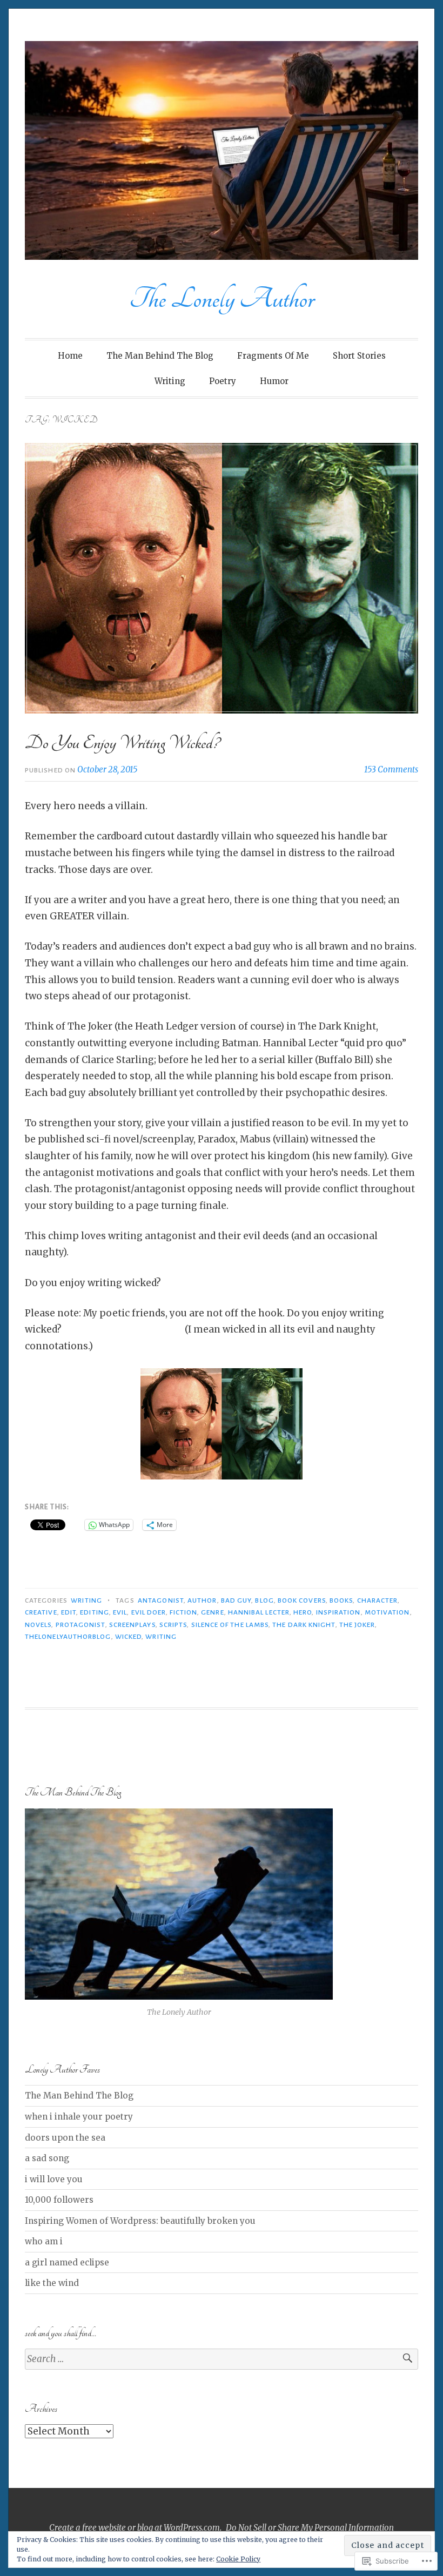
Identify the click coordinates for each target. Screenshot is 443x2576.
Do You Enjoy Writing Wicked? (122, 743)
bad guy (236, 1600)
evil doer (149, 1612)
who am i (44, 2241)
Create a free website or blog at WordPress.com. (135, 2528)
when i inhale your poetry (79, 2117)
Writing (170, 381)
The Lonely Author (222, 299)
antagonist (161, 1600)
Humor (274, 381)
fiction (183, 1612)
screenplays (132, 1625)
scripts (173, 1625)
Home (70, 356)
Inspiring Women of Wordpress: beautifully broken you (140, 2221)
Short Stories (359, 356)
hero (303, 1612)
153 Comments (391, 769)
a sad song (47, 2158)
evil (120, 1612)
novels (38, 1625)
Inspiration (338, 1612)
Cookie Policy (238, 2559)
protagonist (80, 1625)
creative (41, 1612)
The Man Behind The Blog (160, 356)
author (202, 1600)
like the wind (52, 2283)
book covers (302, 1600)
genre (212, 1612)
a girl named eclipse (67, 2262)
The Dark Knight (304, 1625)
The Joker (357, 1625)
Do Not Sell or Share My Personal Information (310, 2528)
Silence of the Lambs (230, 1625)
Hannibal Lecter (259, 1612)
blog (264, 1600)
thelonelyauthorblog (68, 1637)
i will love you (54, 2179)
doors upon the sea (65, 2138)
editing (95, 1612)
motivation (387, 1612)
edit (69, 1612)
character (378, 1600)
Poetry (223, 381)
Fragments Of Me (273, 356)
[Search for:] (222, 2359)
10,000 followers (59, 2200)
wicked (128, 1637)
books (341, 1600)
